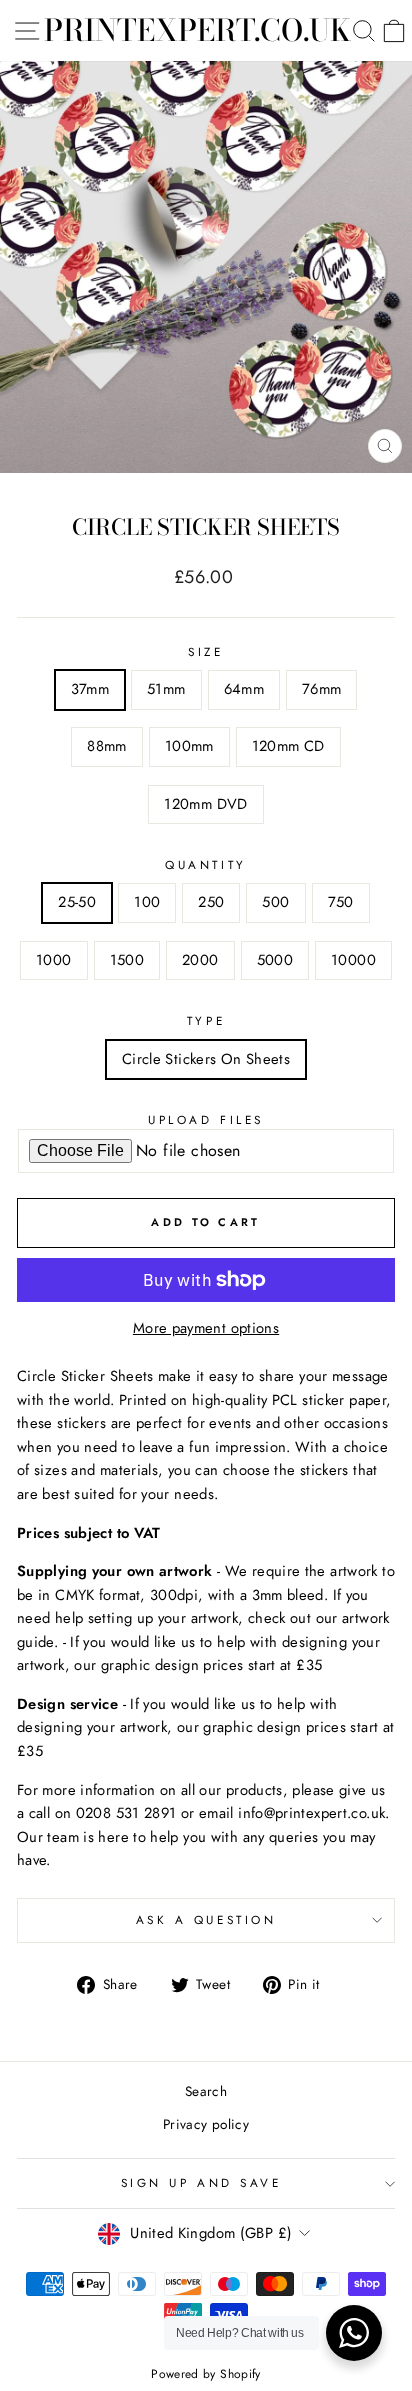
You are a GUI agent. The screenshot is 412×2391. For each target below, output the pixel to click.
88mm (106, 746)
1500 (127, 960)
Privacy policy (206, 2124)
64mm (244, 689)
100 (147, 902)
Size (205, 651)
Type (206, 1020)
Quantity (205, 864)
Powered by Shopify (206, 2374)
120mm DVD (205, 804)
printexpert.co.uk (197, 30)
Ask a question (206, 1919)
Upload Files (205, 1119)
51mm (166, 689)
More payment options (206, 1328)
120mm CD (288, 746)
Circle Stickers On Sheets (206, 1059)
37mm (90, 689)
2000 (200, 960)
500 (275, 902)
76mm (321, 689)
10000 (353, 960)
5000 (275, 960)
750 (341, 902)
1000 (53, 960)
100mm (189, 746)
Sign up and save (201, 2182)
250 (211, 902)
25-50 (77, 902)
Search (206, 2091)
